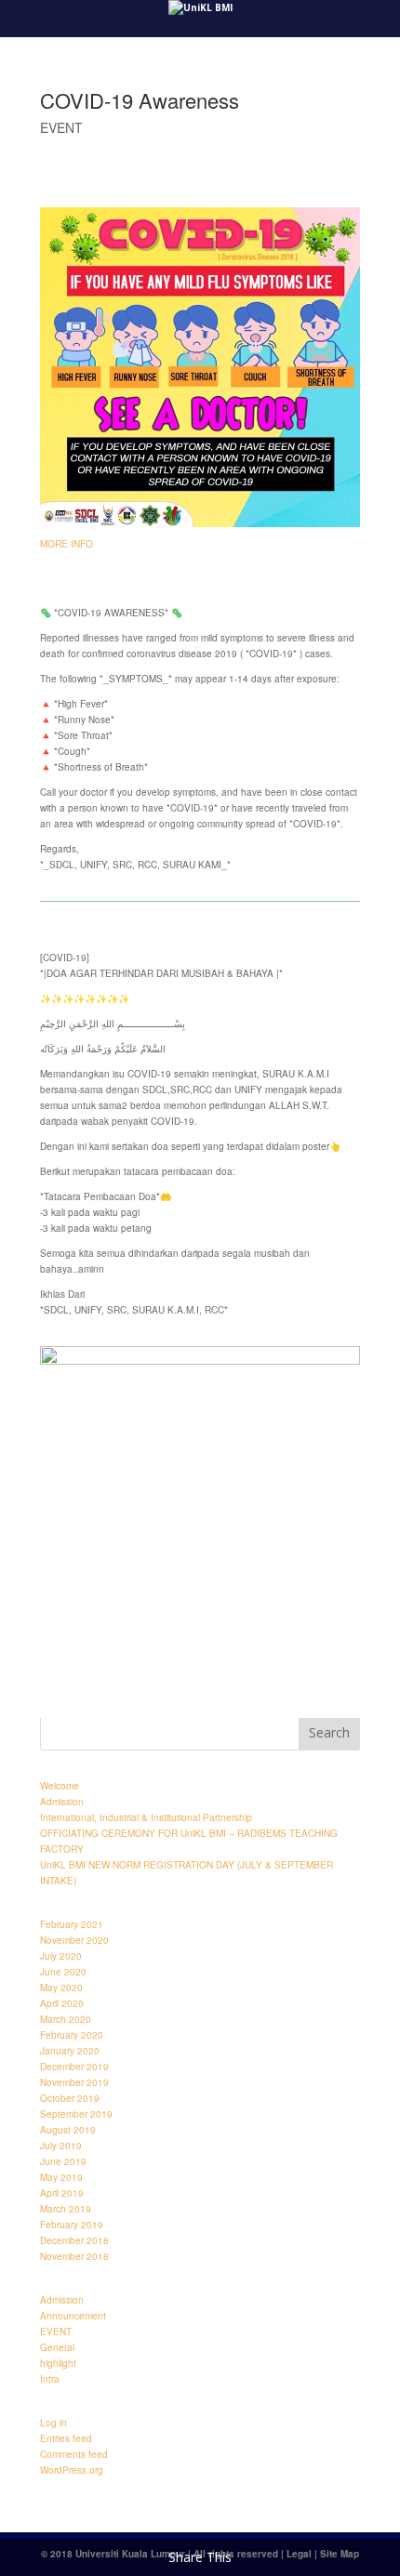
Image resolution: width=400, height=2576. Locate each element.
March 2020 (66, 2019)
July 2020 (61, 1956)
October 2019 (70, 2098)
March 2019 (66, 2209)
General (57, 2347)
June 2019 (63, 2161)
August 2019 (68, 2130)
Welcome (60, 1786)
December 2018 (74, 2240)
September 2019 (76, 2114)
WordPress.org (72, 2470)
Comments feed (74, 2454)
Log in (53, 2423)
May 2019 (61, 2177)
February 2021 (72, 1924)
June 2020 (63, 1972)
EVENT (61, 127)
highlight (58, 2363)
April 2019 (62, 2193)
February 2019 (72, 2225)
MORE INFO (67, 544)
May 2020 (61, 1988)
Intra (50, 2379)
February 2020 (72, 2035)
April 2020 (62, 2003)
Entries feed (66, 2438)
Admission (62, 1802)
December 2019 (74, 2067)
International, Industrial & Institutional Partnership (146, 1817)
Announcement (73, 2316)
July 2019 (61, 2146)
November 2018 (74, 2256)
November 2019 (74, 2082)
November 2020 (74, 1940)
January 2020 (70, 2051)
